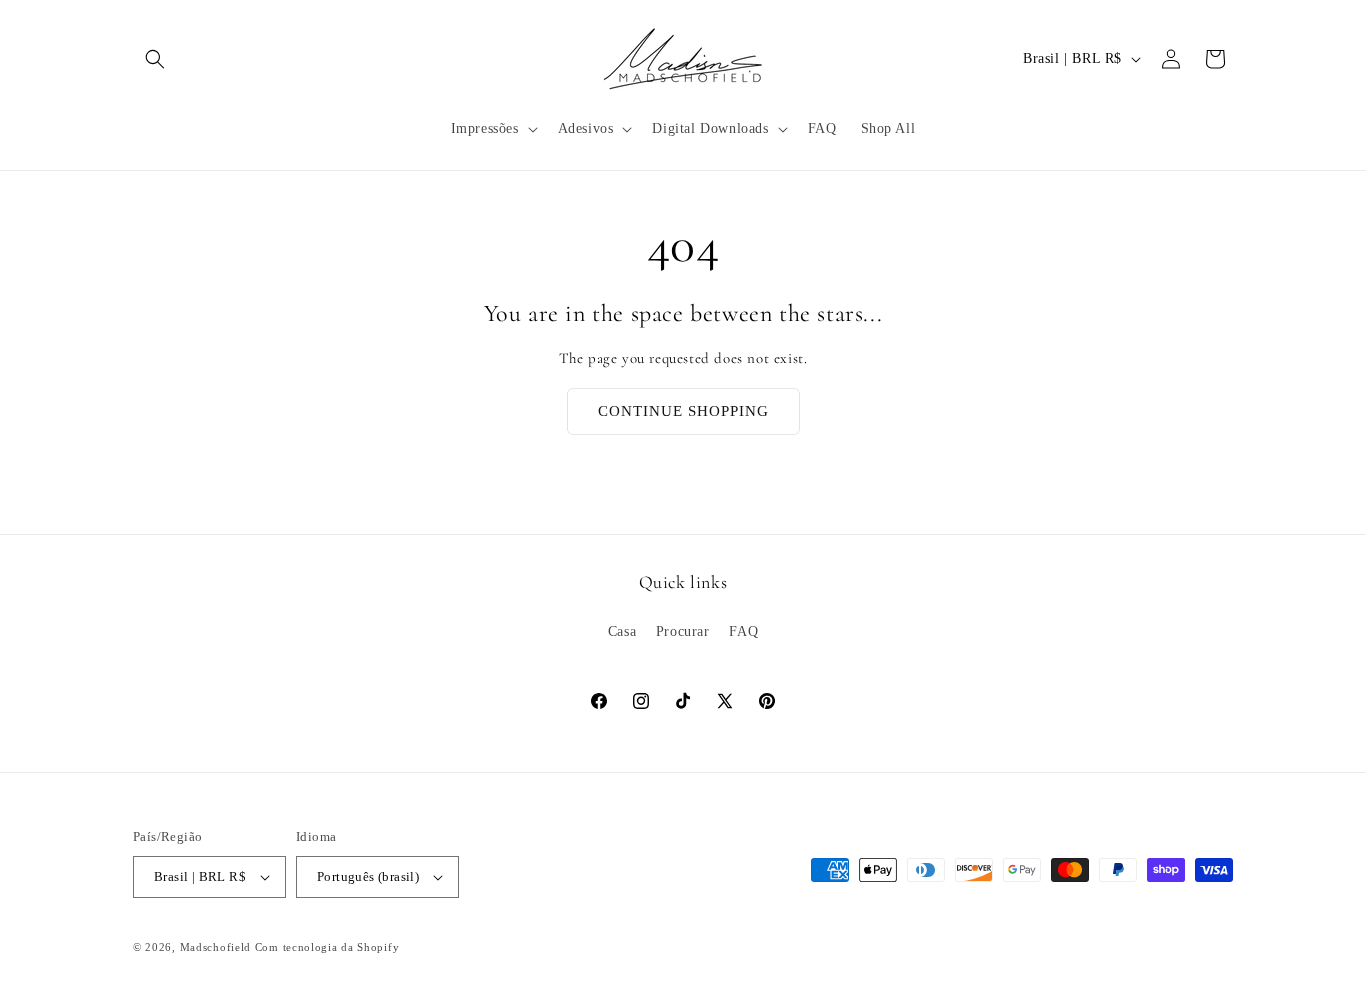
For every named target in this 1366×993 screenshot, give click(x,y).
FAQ (743, 631)
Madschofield (215, 947)
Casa (622, 631)
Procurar (683, 631)
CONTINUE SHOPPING (683, 411)
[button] (155, 59)
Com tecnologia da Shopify (327, 947)
